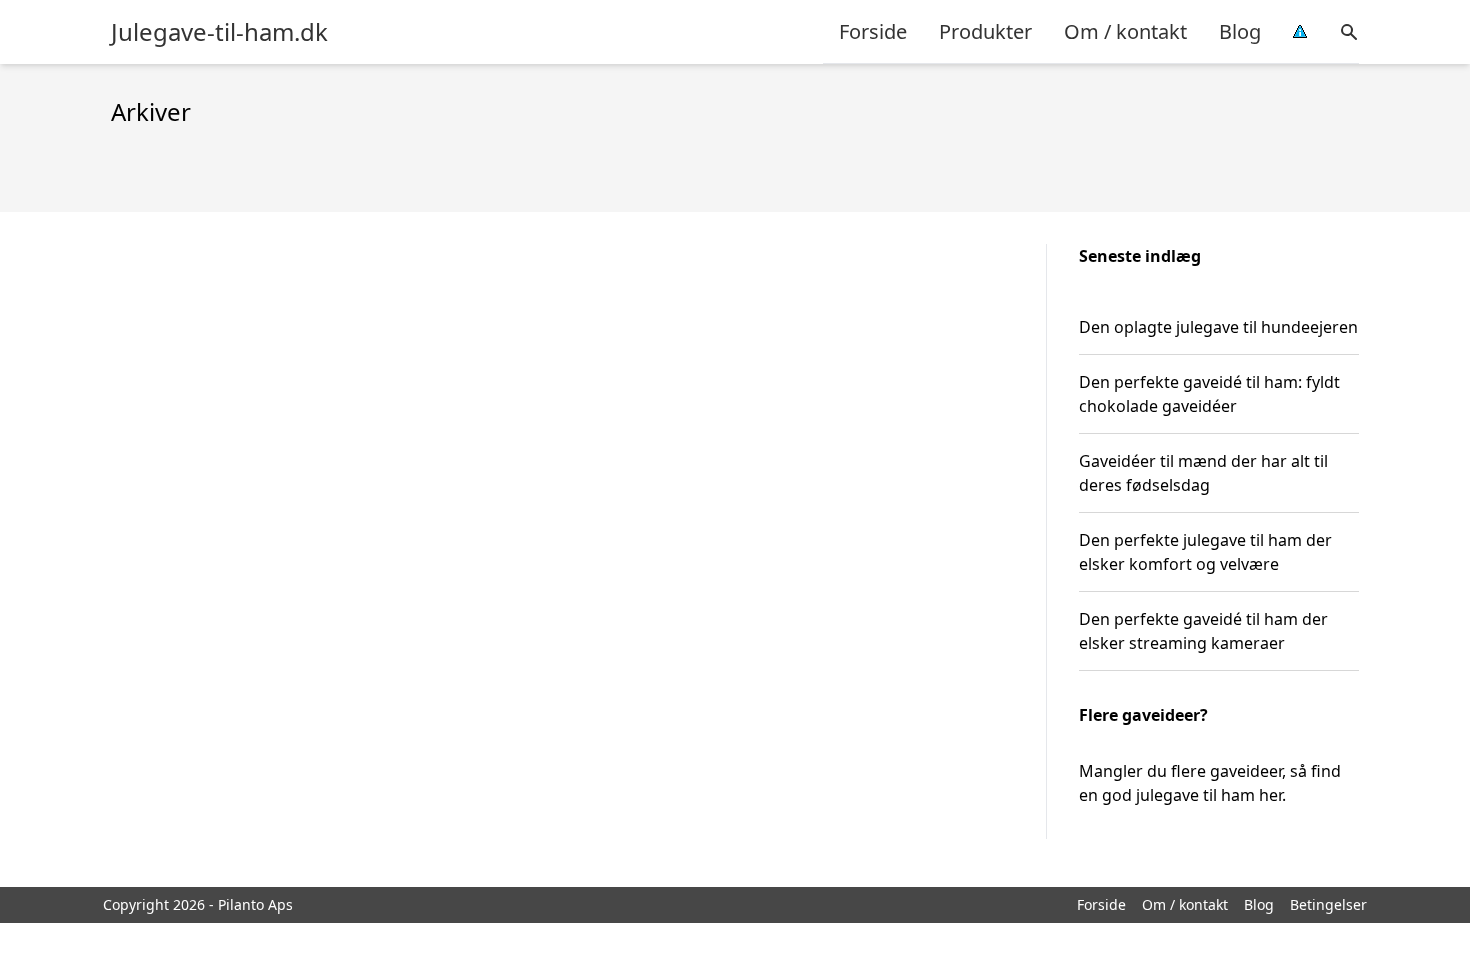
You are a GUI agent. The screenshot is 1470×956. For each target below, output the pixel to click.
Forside (873, 31)
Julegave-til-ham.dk (219, 32)
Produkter (985, 31)
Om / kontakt (1125, 31)
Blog (1240, 31)
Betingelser (1328, 904)
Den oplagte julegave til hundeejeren (1218, 327)
